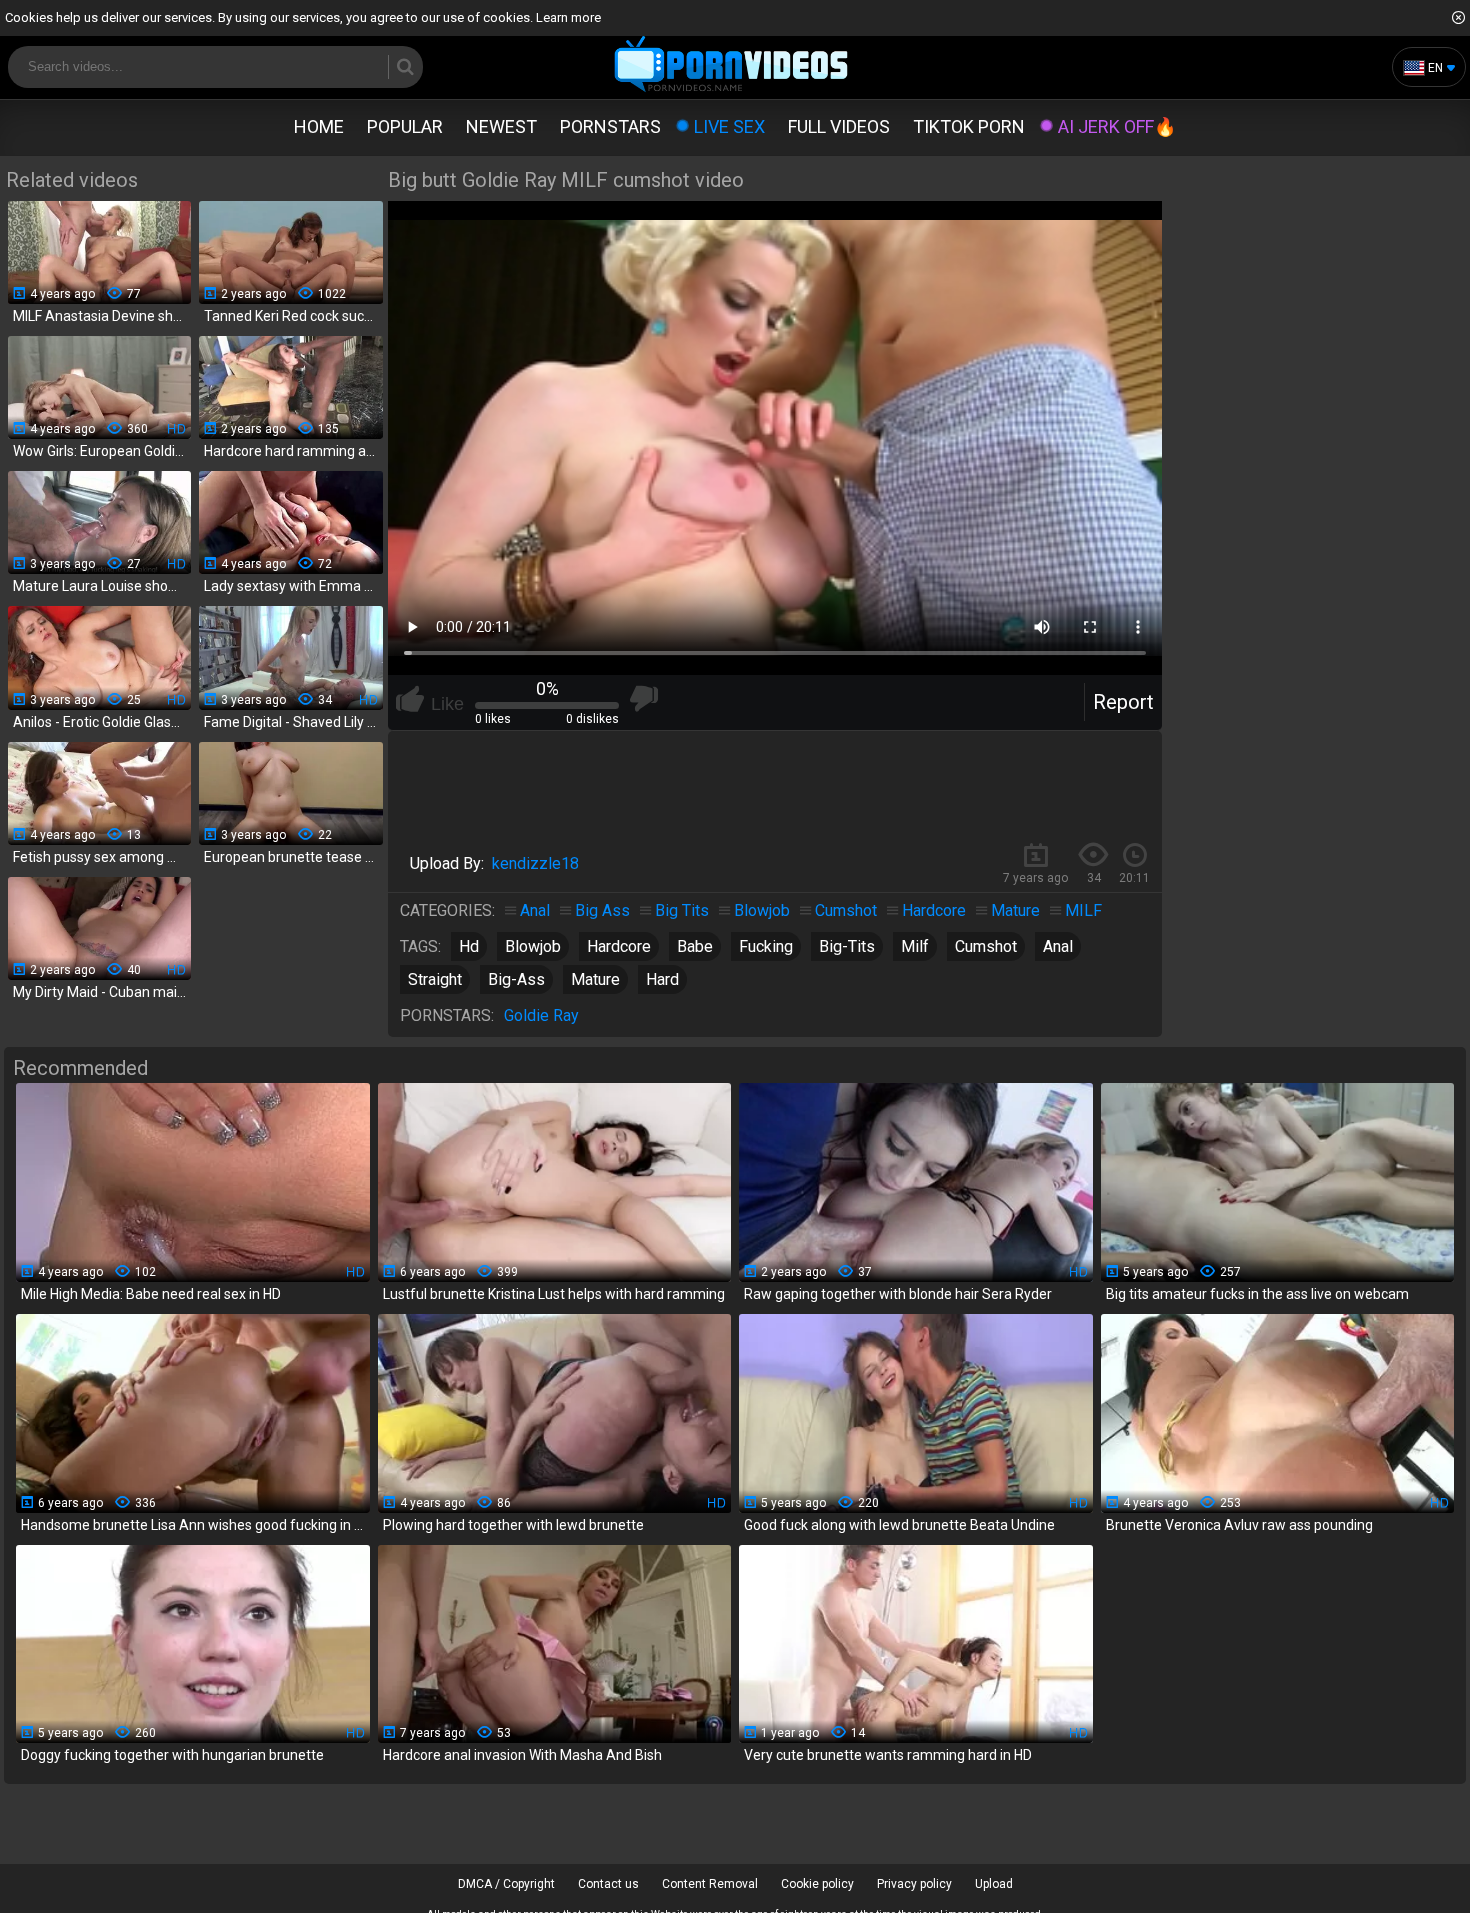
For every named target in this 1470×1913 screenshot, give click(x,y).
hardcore (619, 946)
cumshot (986, 946)
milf (915, 946)
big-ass (516, 979)
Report (1123, 702)
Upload (994, 1884)
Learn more (568, 17)
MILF (1083, 910)
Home (319, 126)
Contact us (608, 1884)
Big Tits (682, 910)
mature (595, 979)
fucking (766, 946)
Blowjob (762, 910)
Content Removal (710, 1884)
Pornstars (610, 126)
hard (662, 979)
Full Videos (839, 126)
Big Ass (602, 910)
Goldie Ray (541, 1015)
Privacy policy (914, 1884)
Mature (1015, 910)
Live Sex (729, 126)
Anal (535, 910)
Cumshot (846, 910)
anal (1058, 946)
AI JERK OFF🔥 (1117, 126)
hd (469, 946)
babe (695, 946)
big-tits (847, 946)
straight (435, 979)
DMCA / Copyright (506, 1884)
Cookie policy (817, 1884)
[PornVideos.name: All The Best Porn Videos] (731, 65)
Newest (501, 126)
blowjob (533, 946)
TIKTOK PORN (969, 126)
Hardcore (934, 910)
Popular (405, 126)
